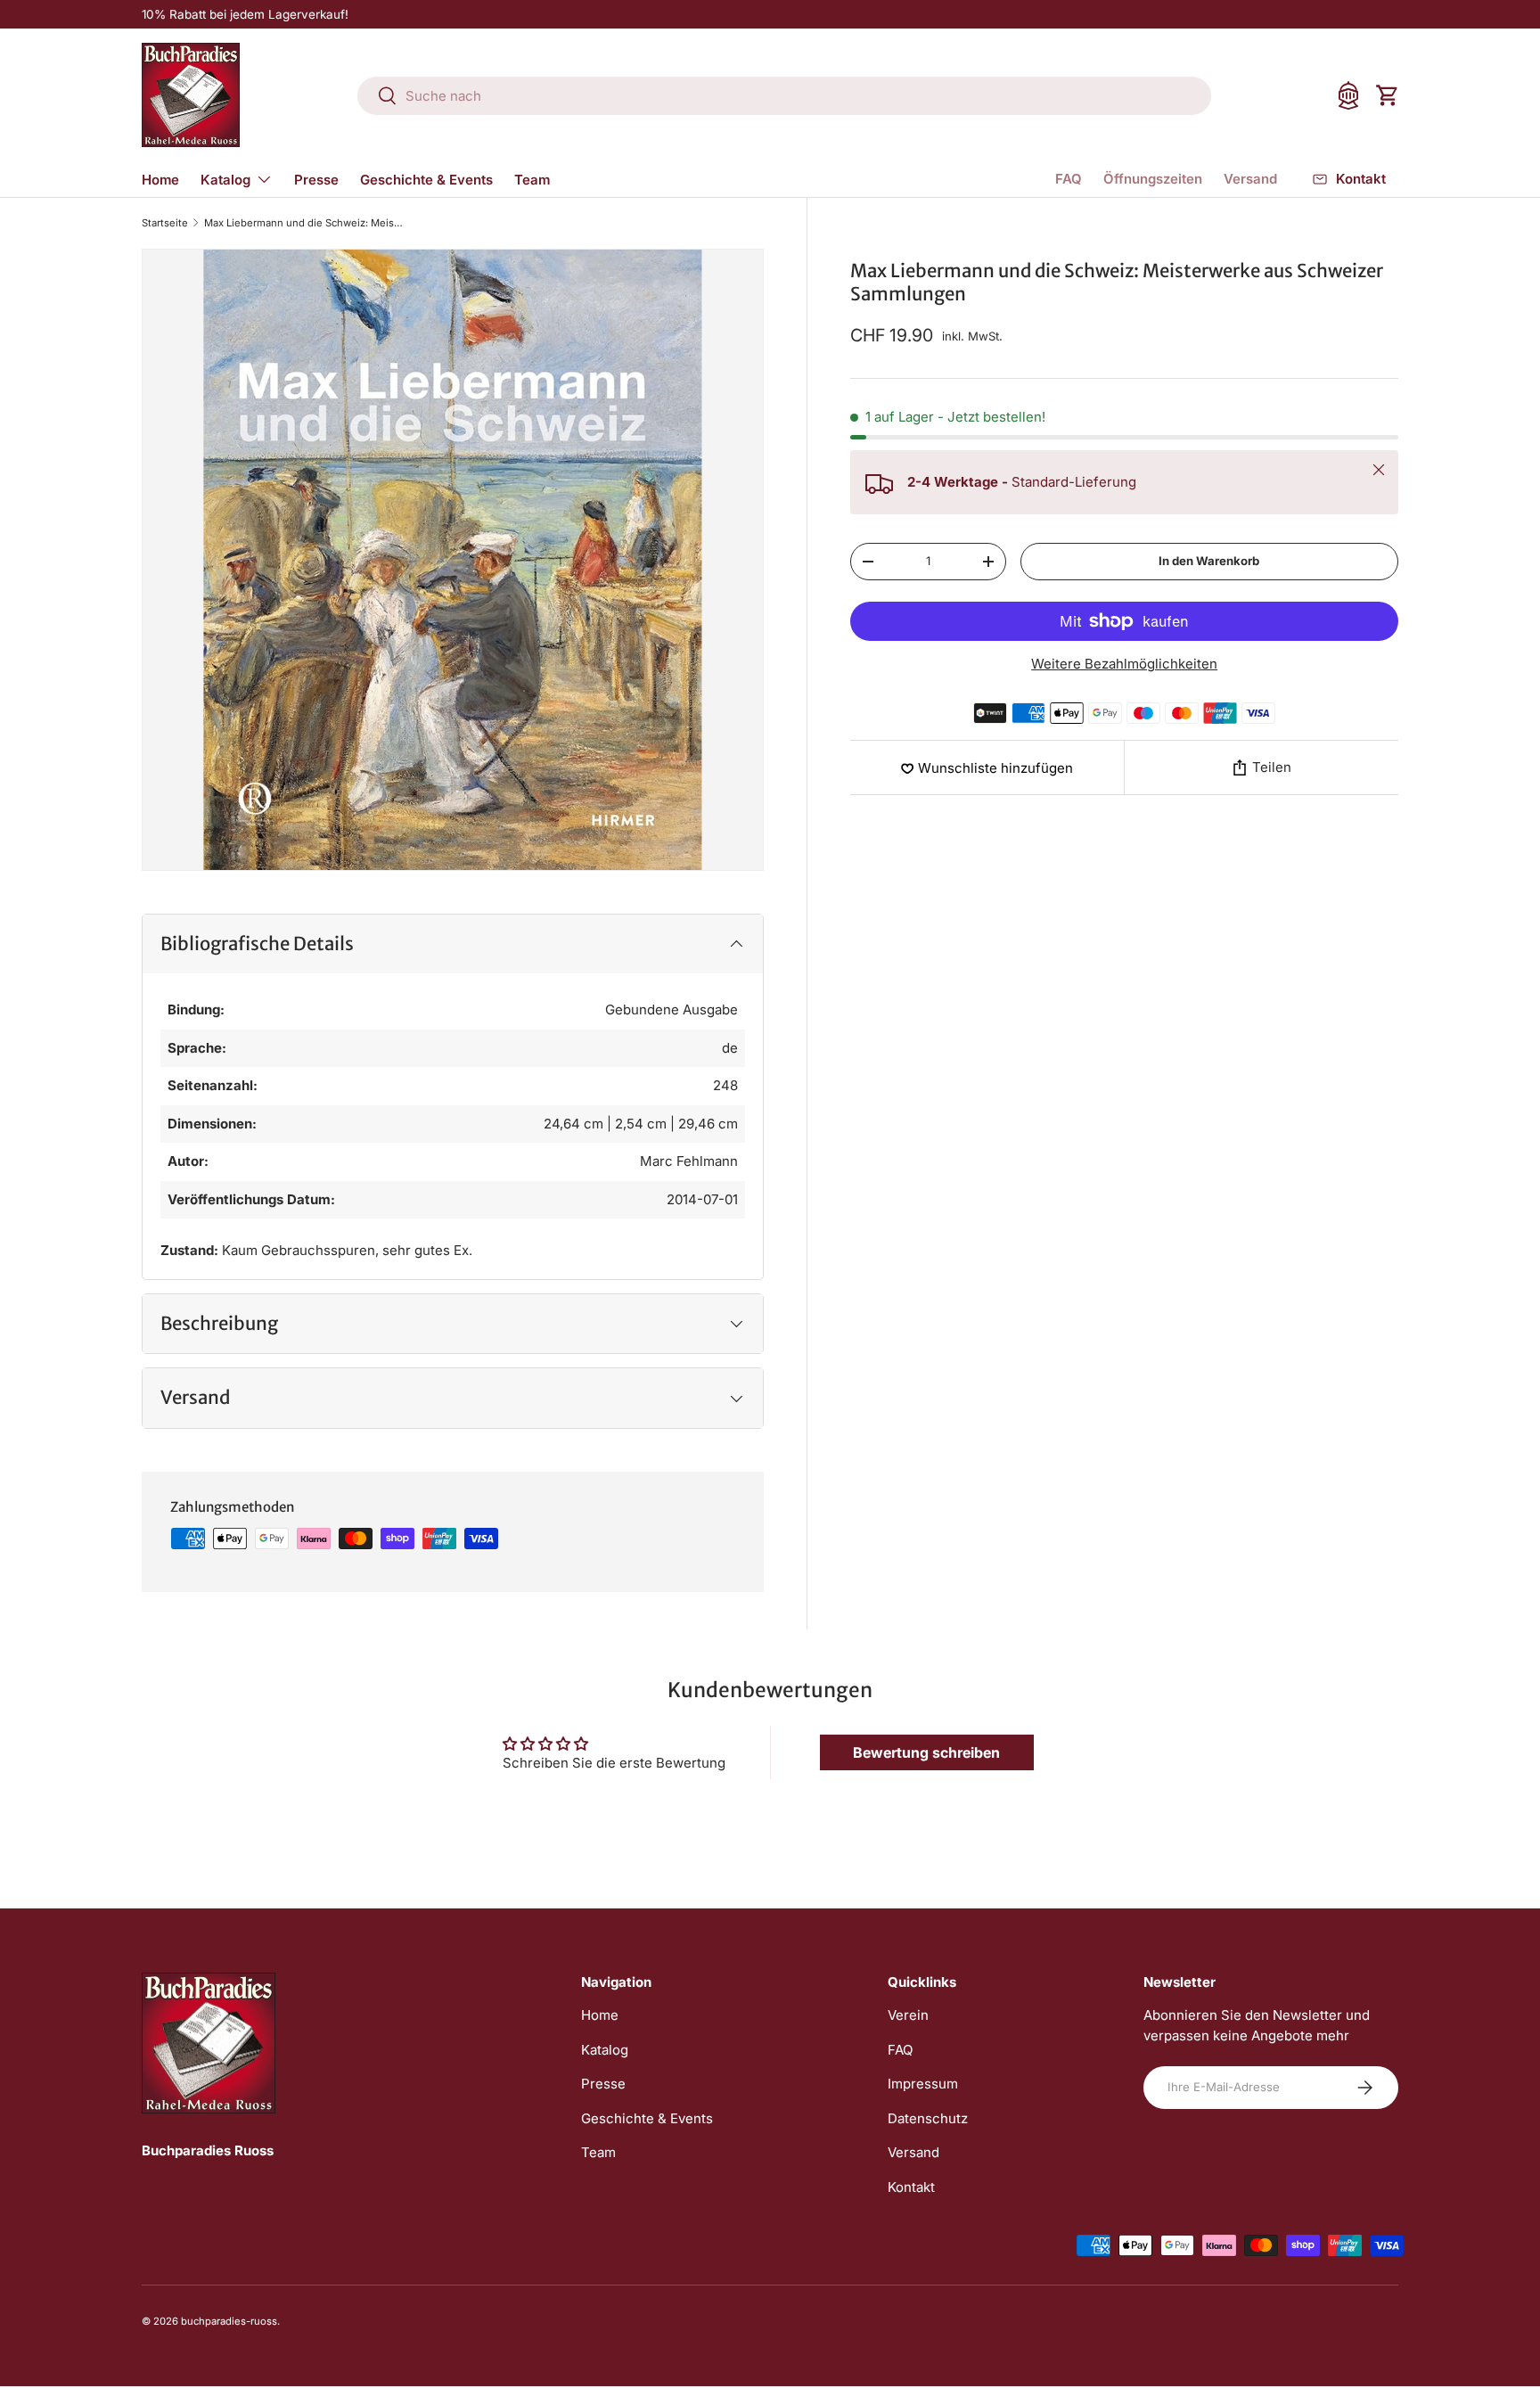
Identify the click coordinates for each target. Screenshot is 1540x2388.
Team (532, 180)
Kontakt (911, 2187)
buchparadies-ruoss (229, 2321)
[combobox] (784, 96)
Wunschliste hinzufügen (995, 768)
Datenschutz (928, 2118)
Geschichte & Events (426, 180)
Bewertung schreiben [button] (926, 1752)
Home (160, 180)
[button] (1388, 95)
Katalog (225, 180)
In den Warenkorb (1209, 561)
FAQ (1069, 179)
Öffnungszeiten (1153, 179)
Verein (908, 2015)
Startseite (165, 223)
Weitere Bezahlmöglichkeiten (1124, 664)
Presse (316, 180)
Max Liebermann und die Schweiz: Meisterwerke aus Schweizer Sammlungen (304, 223)
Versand (1250, 179)
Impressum (923, 2084)
